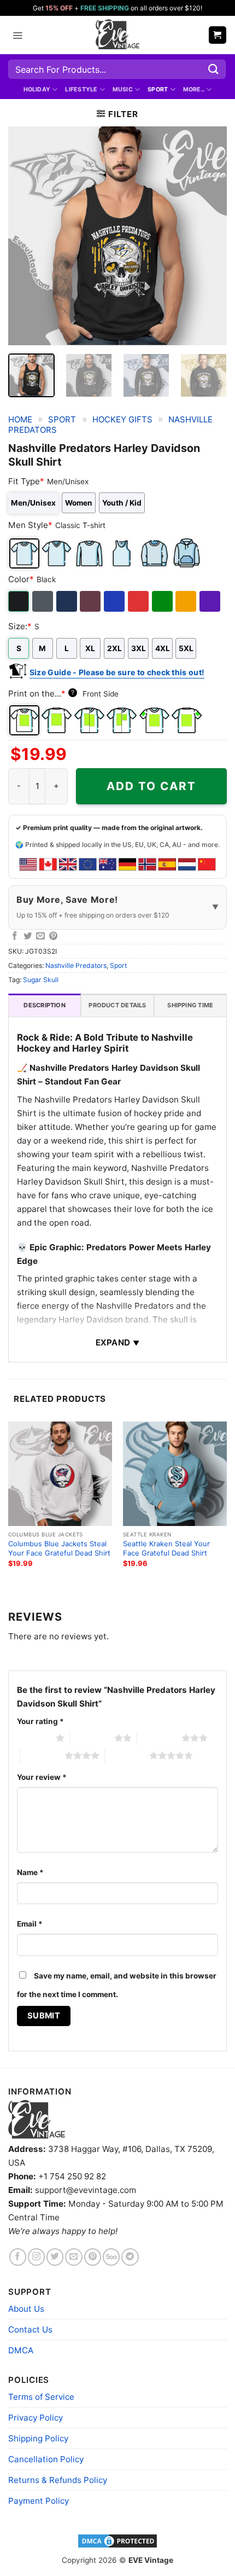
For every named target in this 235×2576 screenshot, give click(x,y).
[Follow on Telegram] (130, 2257)
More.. (194, 89)
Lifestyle (81, 89)
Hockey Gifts (122, 419)
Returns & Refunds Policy (58, 2480)
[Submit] (214, 69)
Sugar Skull (41, 980)
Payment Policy (39, 2501)
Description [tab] (44, 1005)
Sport (158, 89)
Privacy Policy (36, 2418)
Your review (42, 1777)
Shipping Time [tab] (190, 1005)
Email (30, 1924)
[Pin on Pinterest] (54, 936)
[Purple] (211, 601)
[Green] (163, 601)
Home (20, 419)
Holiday (37, 89)
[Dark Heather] (43, 601)
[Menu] (17, 35)
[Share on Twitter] (28, 936)
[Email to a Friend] (40, 936)
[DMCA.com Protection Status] (117, 2540)
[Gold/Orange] (187, 601)
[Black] (19, 601)
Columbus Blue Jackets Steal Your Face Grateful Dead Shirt (59, 1548)
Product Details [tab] (117, 1005)
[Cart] (218, 35)
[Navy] (67, 601)
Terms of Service (41, 2397)
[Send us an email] (74, 2257)
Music (123, 89)
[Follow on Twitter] (55, 2257)
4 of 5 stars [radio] (42, 1755)
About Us (26, 2309)
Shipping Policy (38, 2438)
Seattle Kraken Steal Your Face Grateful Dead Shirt (166, 1548)
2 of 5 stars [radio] (92, 1738)
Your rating (40, 1721)
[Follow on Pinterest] (93, 2257)
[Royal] (115, 601)
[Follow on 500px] (111, 2257)
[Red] (139, 601)
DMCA (21, 2350)
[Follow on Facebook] (18, 2257)
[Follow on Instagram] (36, 2257)
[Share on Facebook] (15, 936)
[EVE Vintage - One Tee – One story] (117, 35)
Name (30, 1872)
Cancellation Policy (46, 2459)
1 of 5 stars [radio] (34, 1738)
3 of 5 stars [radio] (159, 1738)
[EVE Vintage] (37, 2119)
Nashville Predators (76, 965)
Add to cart (151, 786)
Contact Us (30, 2330)
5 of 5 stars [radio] (127, 1755)
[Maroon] (91, 601)
